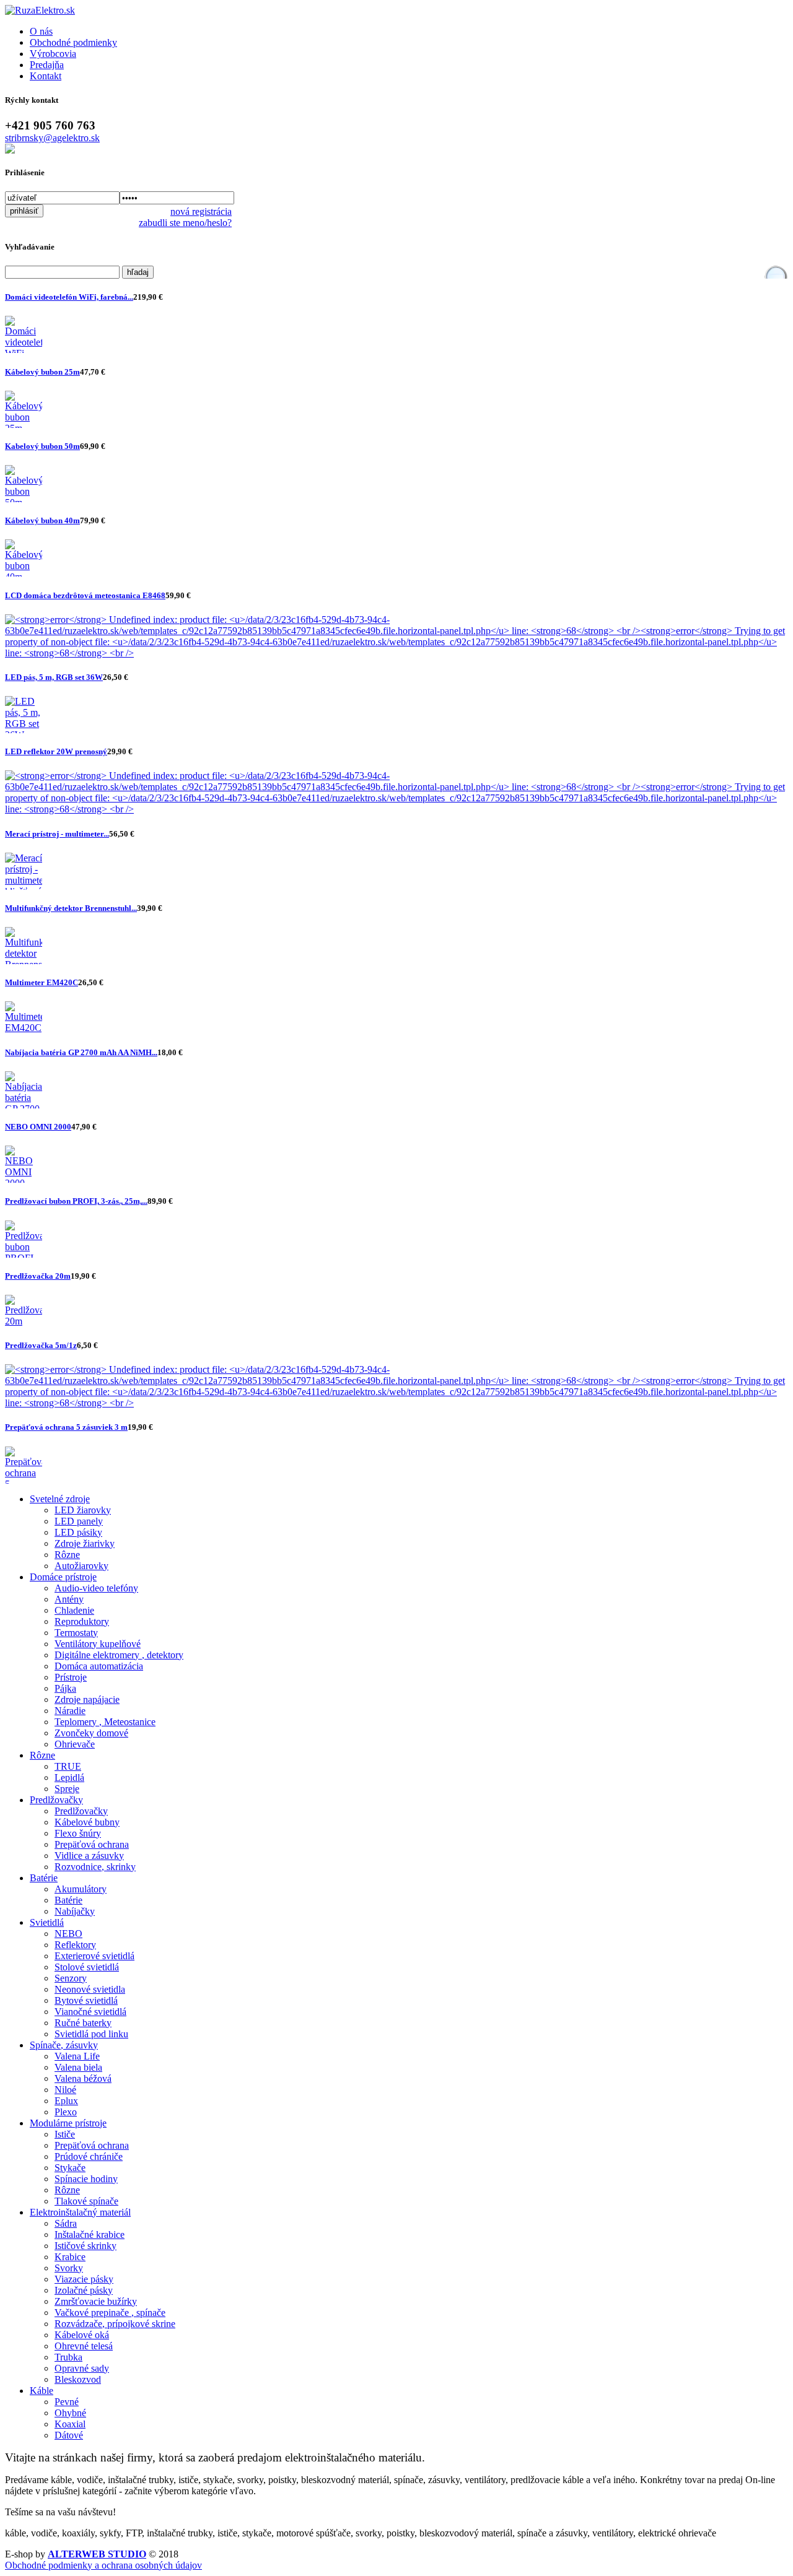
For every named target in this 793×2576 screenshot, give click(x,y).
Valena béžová (83, 2078)
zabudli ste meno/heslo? (185, 223)
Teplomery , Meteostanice (105, 1722)
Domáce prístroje (63, 1577)
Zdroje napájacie (87, 1699)
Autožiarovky (81, 1566)
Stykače (70, 2168)
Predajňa (47, 65)
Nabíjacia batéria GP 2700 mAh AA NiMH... (81, 1052)
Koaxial (70, 2424)
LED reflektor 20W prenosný (56, 751)
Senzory (71, 1978)
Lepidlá (69, 1778)
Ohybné (70, 2413)
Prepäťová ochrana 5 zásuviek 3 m (66, 1427)
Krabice (70, 2257)
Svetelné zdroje (60, 1499)
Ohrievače (75, 1744)
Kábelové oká (82, 2335)
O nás (41, 31)
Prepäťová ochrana (92, 1844)
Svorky (69, 2268)
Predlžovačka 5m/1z (41, 1345)
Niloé (65, 2090)
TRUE (68, 1766)
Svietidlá (47, 1922)
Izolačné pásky (84, 2290)
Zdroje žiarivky (85, 1543)
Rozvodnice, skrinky (95, 1867)
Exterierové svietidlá (94, 1956)
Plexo (66, 2112)
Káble (42, 2391)
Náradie (70, 1711)
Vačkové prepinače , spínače (110, 2313)
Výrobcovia (53, 54)
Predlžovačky (56, 1800)
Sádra (66, 2223)
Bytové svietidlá (86, 2000)
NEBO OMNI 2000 (38, 1127)
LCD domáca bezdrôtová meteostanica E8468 (85, 595)
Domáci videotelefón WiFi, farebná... (69, 297)
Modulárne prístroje (68, 2123)
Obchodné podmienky (73, 42)
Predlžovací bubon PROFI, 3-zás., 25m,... (76, 1201)
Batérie (44, 1878)
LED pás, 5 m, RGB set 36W (54, 677)
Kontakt (46, 76)
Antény (69, 1599)
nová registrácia (201, 211)
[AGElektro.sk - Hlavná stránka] (40, 10)
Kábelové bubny (87, 1822)
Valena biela (78, 2067)
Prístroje (71, 1677)
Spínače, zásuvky (64, 2045)
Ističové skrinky (85, 2246)
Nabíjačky (75, 1911)
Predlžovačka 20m (38, 1276)
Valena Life (77, 2056)
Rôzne (67, 1555)
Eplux (66, 2101)
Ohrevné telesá (84, 2346)
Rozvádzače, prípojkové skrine (115, 2324)
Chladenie (74, 1610)
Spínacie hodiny (86, 2179)
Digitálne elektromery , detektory (119, 1655)
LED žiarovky (83, 1510)
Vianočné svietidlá (90, 2012)
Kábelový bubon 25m (42, 372)
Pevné (67, 2402)
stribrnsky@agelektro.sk (52, 138)
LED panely (79, 1521)
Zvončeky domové (91, 1733)
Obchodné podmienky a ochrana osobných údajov (103, 2565)
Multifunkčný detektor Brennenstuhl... (71, 908)
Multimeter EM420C (42, 982)
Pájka (65, 1688)
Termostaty (76, 1633)
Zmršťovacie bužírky (96, 2301)
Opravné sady (82, 2368)
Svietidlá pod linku (91, 2034)
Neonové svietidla (90, 1989)
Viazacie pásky (84, 2279)
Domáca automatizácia (99, 1666)
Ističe (65, 2134)
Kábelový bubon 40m (42, 520)
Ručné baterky (83, 2023)
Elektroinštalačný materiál (80, 2212)
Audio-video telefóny (96, 1588)
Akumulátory (81, 1889)
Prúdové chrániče (89, 2156)
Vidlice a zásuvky (89, 1856)
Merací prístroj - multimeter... (57, 834)
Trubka (68, 2357)
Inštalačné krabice (90, 2234)
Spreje (67, 1789)
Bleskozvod (78, 2379)
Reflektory (75, 1945)
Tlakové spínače (86, 2201)
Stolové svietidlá (87, 1967)
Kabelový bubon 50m (42, 446)
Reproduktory (82, 1621)
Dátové (69, 2435)
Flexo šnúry (78, 1833)
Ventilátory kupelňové (98, 1644)
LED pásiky (78, 1532)
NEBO (68, 1934)
